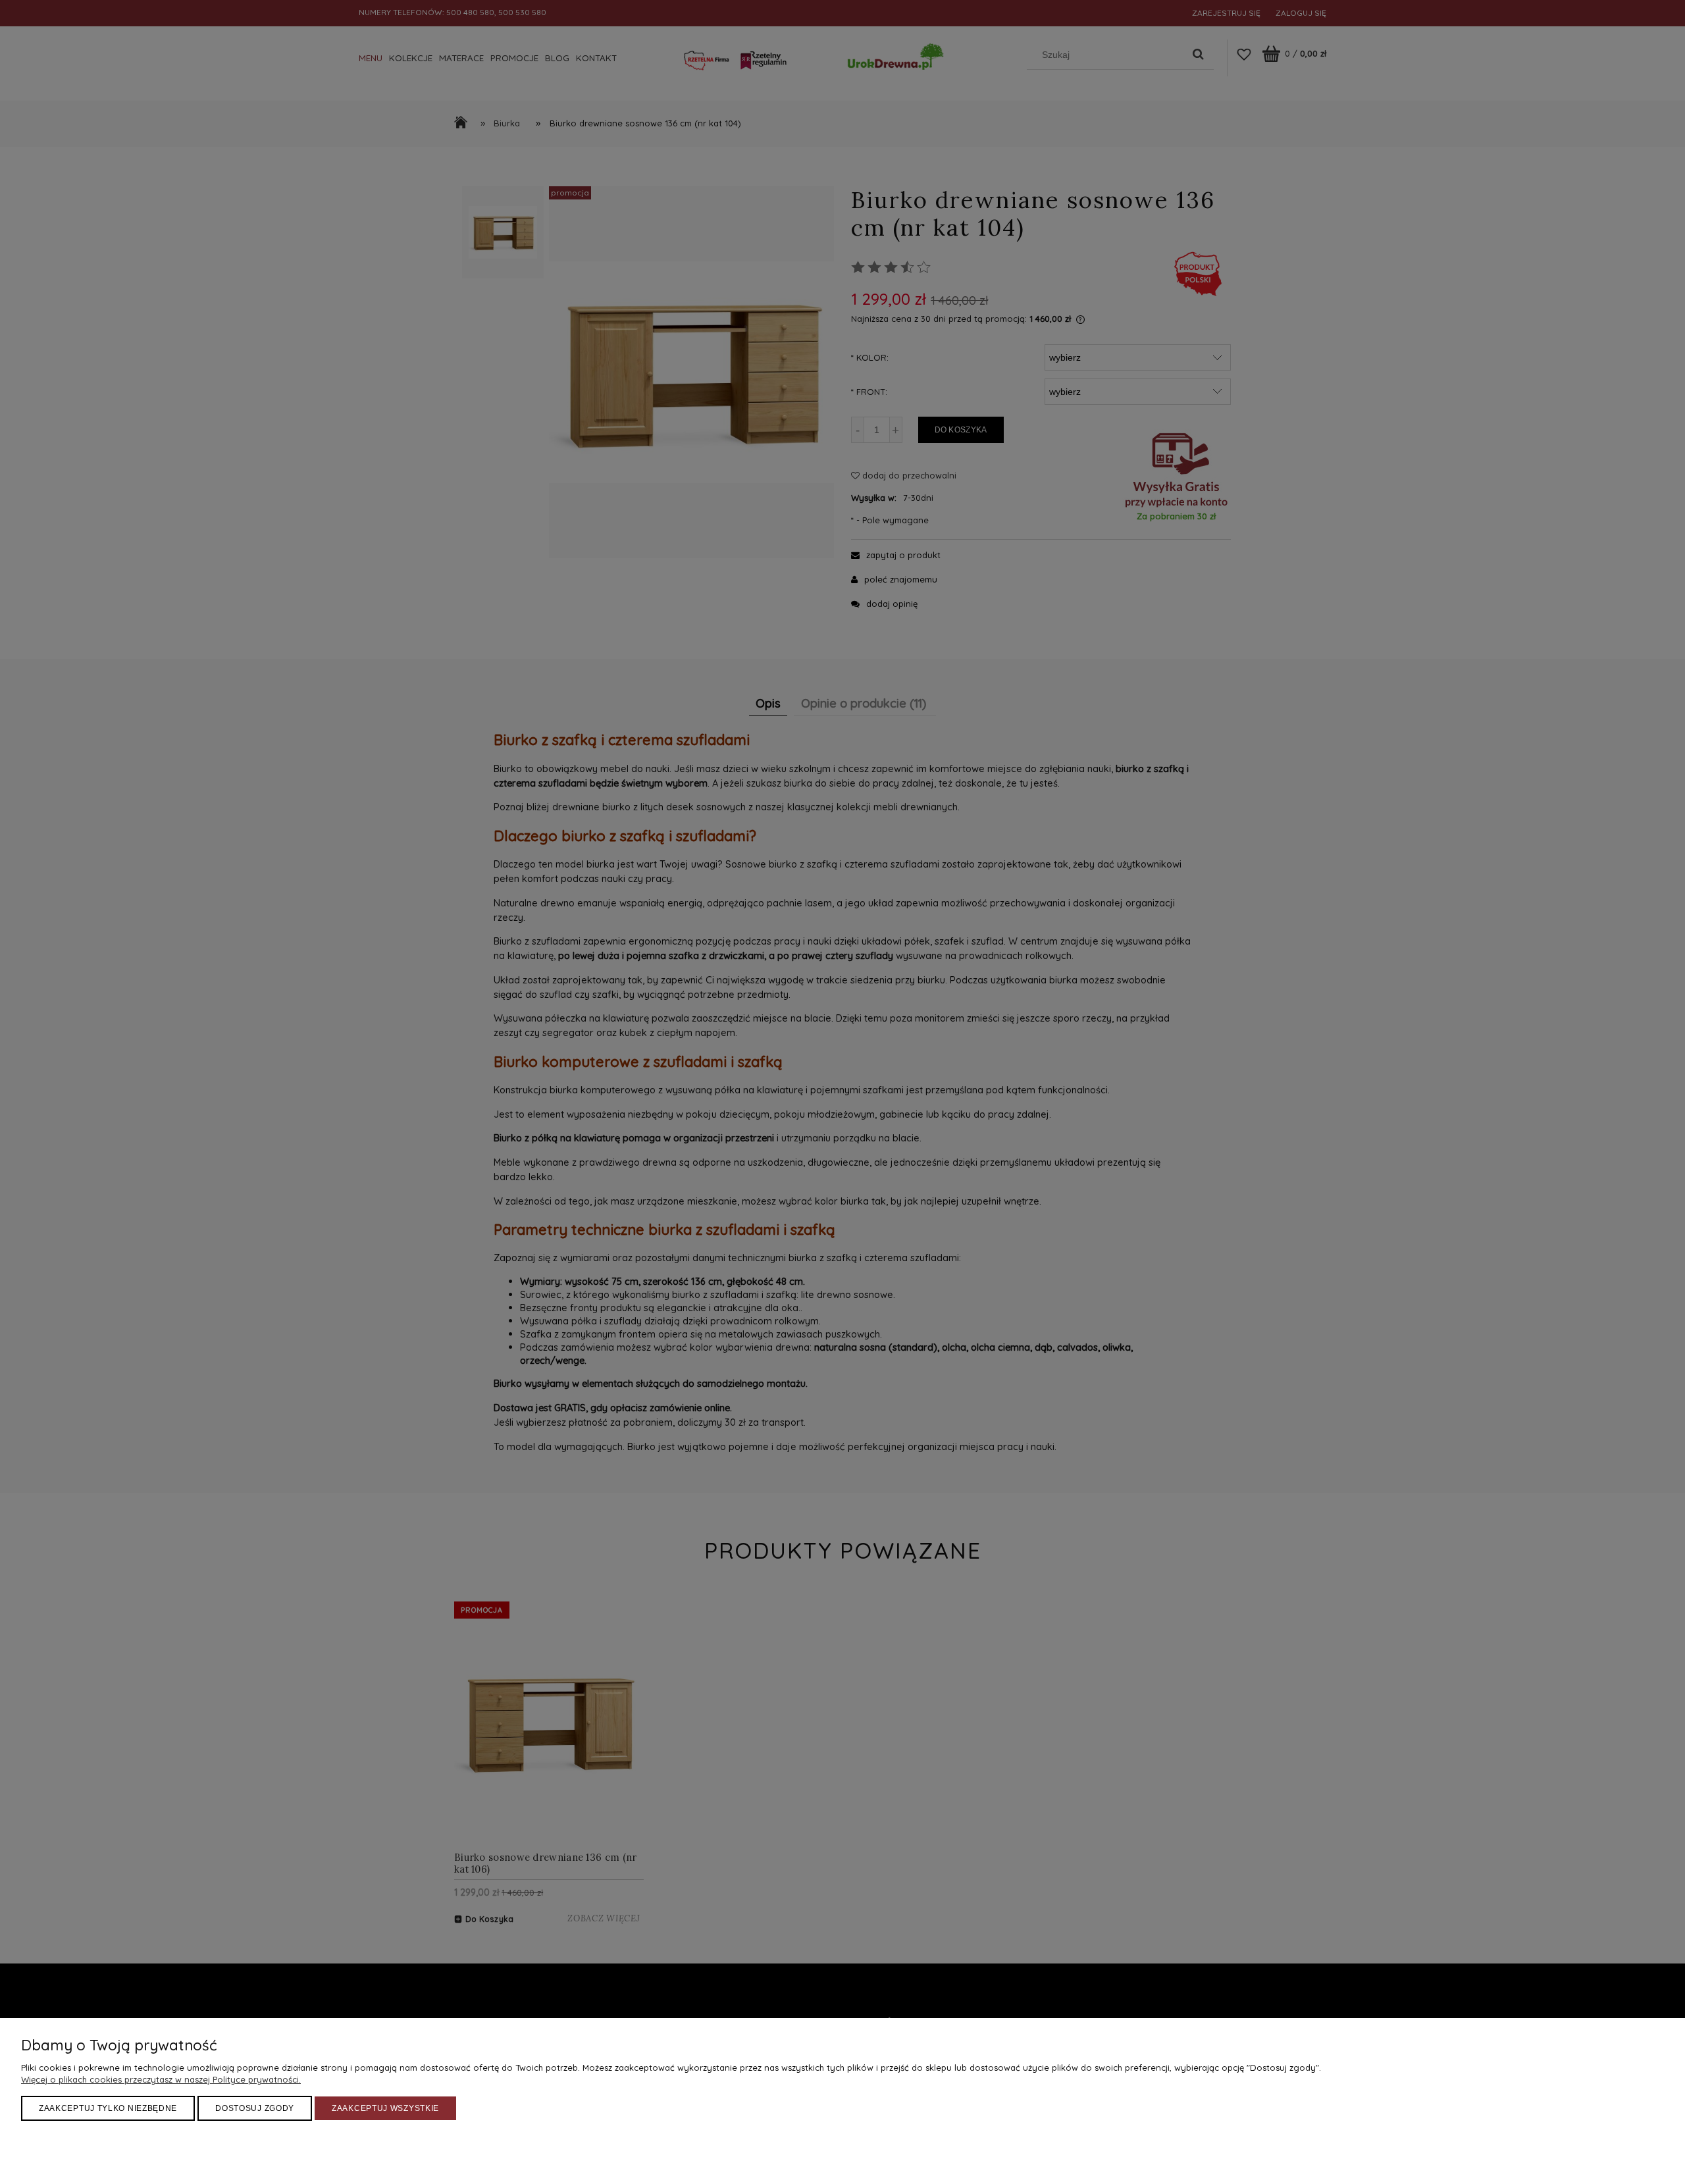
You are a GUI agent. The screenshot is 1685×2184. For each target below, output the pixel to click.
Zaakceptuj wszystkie (385, 2108)
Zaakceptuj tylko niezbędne (108, 2108)
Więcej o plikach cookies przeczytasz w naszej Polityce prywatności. (161, 2079)
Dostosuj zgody (255, 2108)
